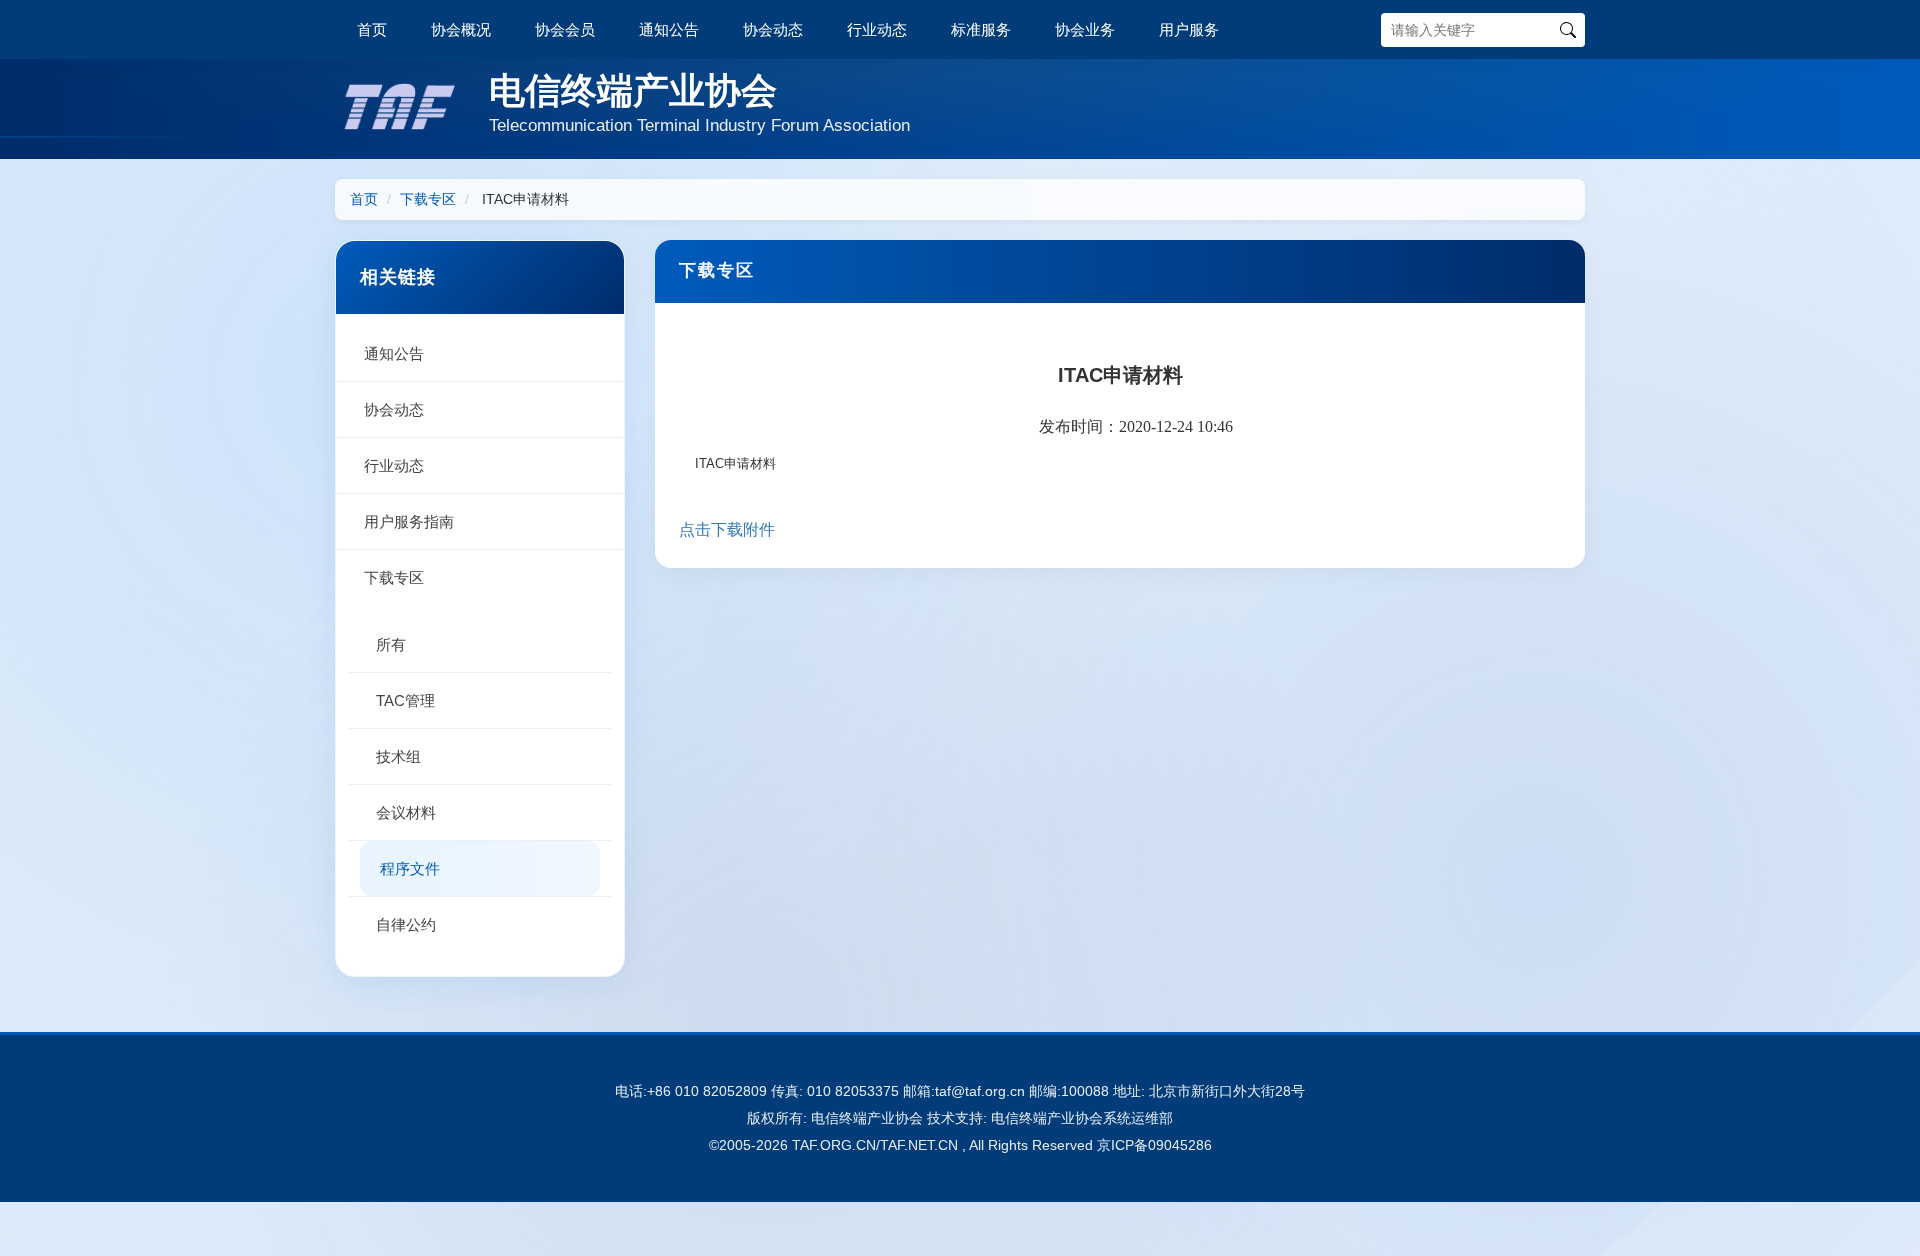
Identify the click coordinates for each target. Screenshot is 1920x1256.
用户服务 (1189, 29)
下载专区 (428, 199)
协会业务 (1085, 29)
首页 (372, 29)
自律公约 (406, 924)
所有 (391, 644)
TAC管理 (405, 700)
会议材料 (406, 812)
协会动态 (773, 29)
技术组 (398, 756)
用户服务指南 (409, 521)
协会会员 (565, 29)
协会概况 (461, 29)
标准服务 (981, 29)
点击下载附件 (727, 529)
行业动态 (877, 29)
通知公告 (669, 29)
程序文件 (410, 868)
